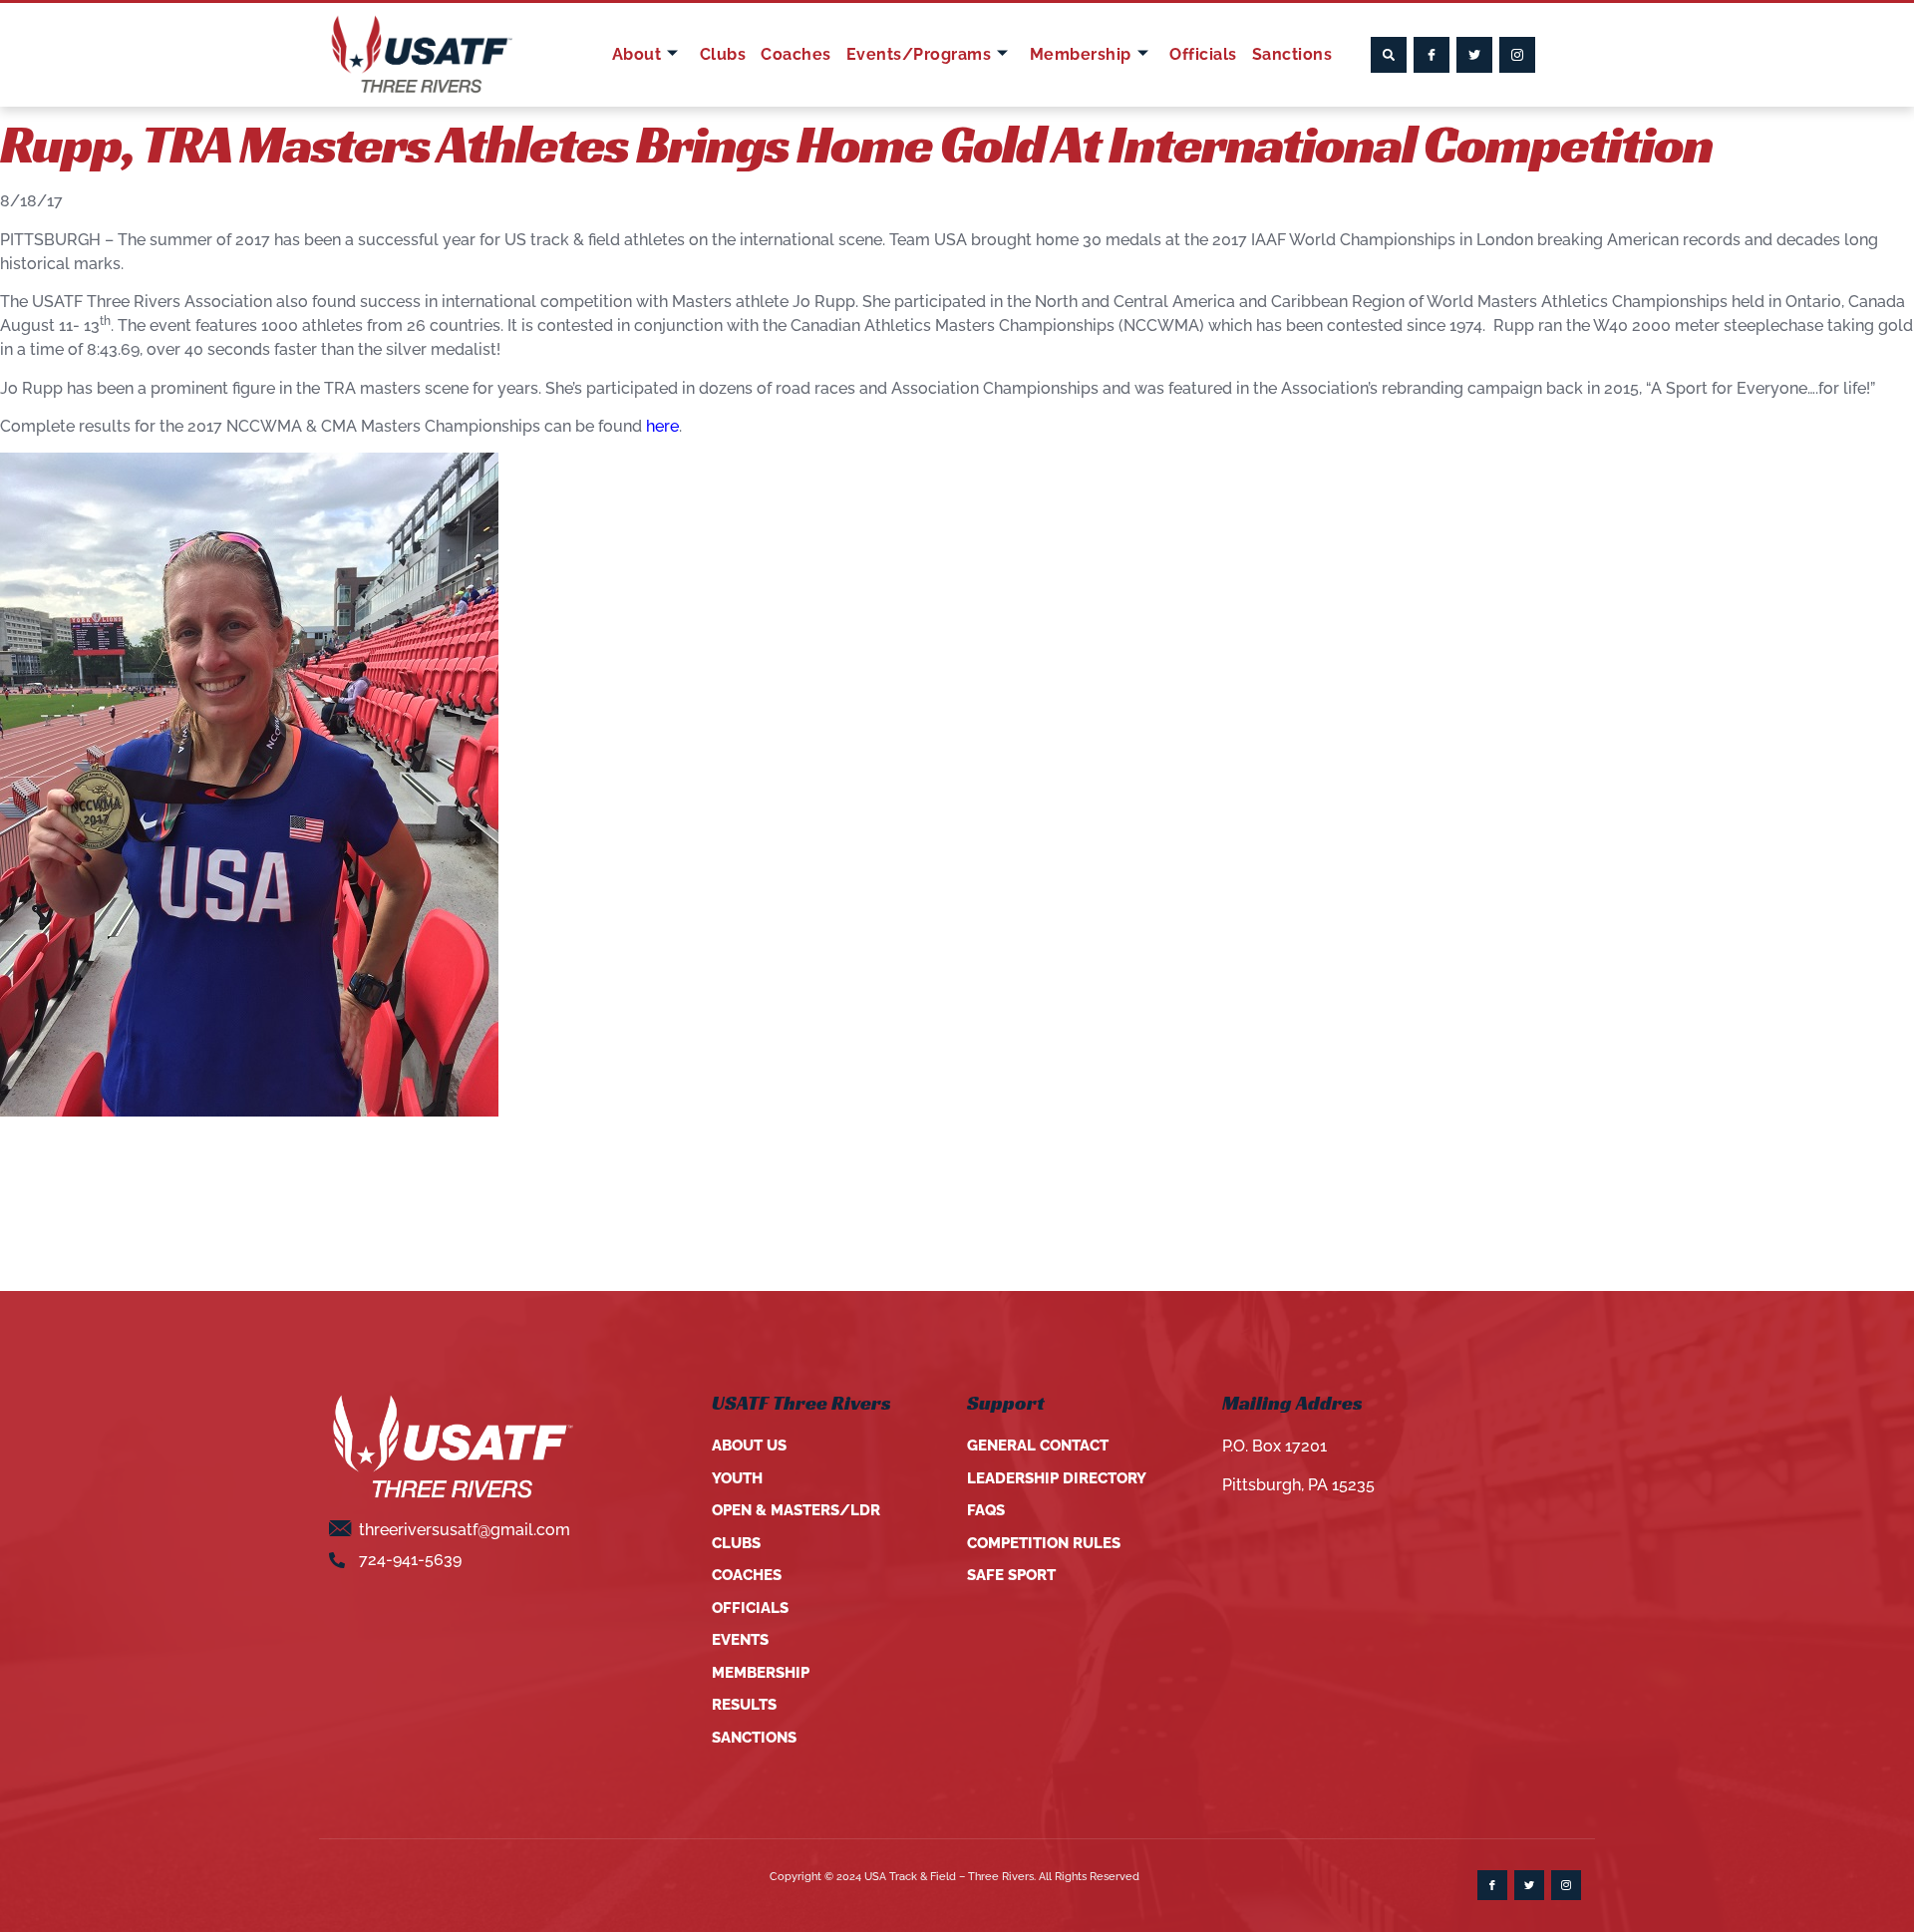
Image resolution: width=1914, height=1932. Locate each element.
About (637, 54)
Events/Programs (919, 54)
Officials (1203, 54)
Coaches (796, 54)
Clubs (723, 54)
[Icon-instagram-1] (1517, 55)
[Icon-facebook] (1432, 55)
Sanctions (1292, 54)
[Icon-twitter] (1474, 55)
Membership (1081, 54)
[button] (1389, 55)
